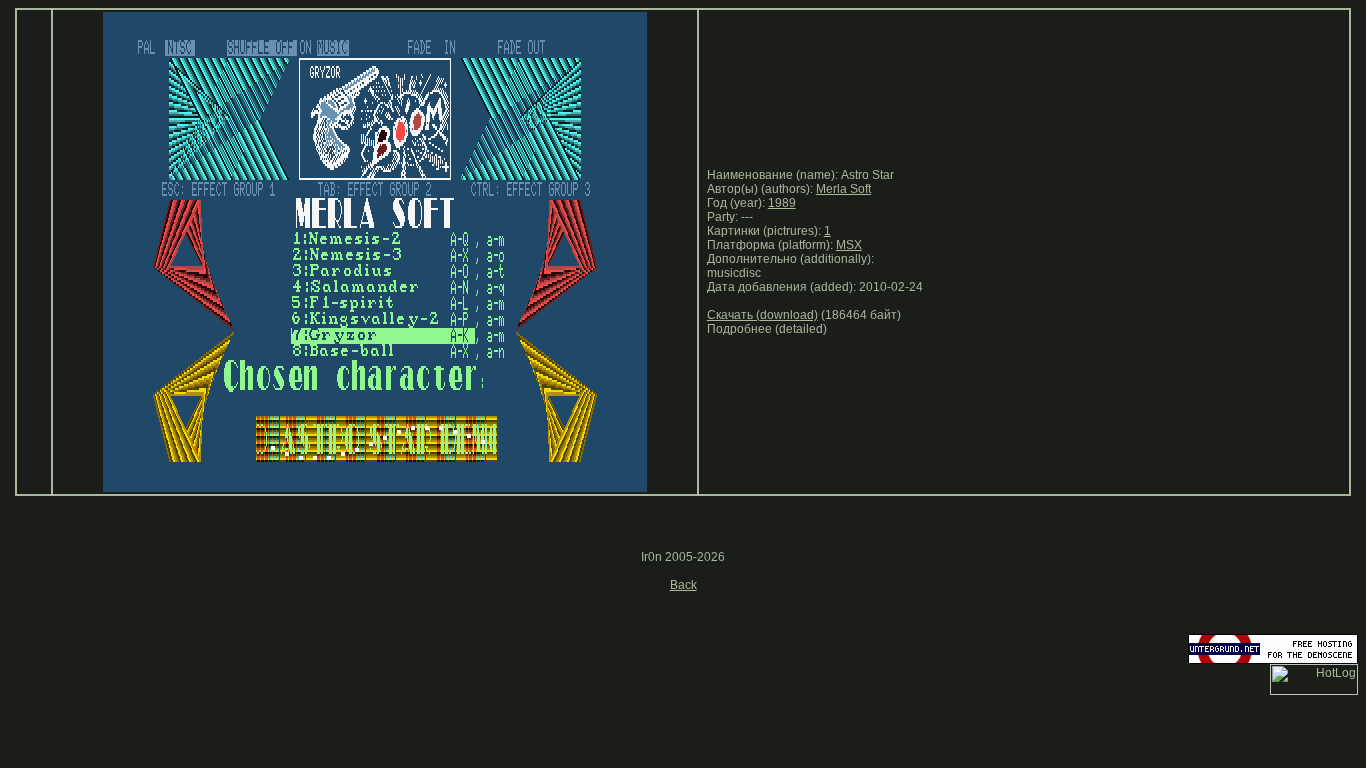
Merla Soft (843, 189)
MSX (849, 245)
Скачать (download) (762, 315)
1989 (782, 203)
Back (683, 585)
